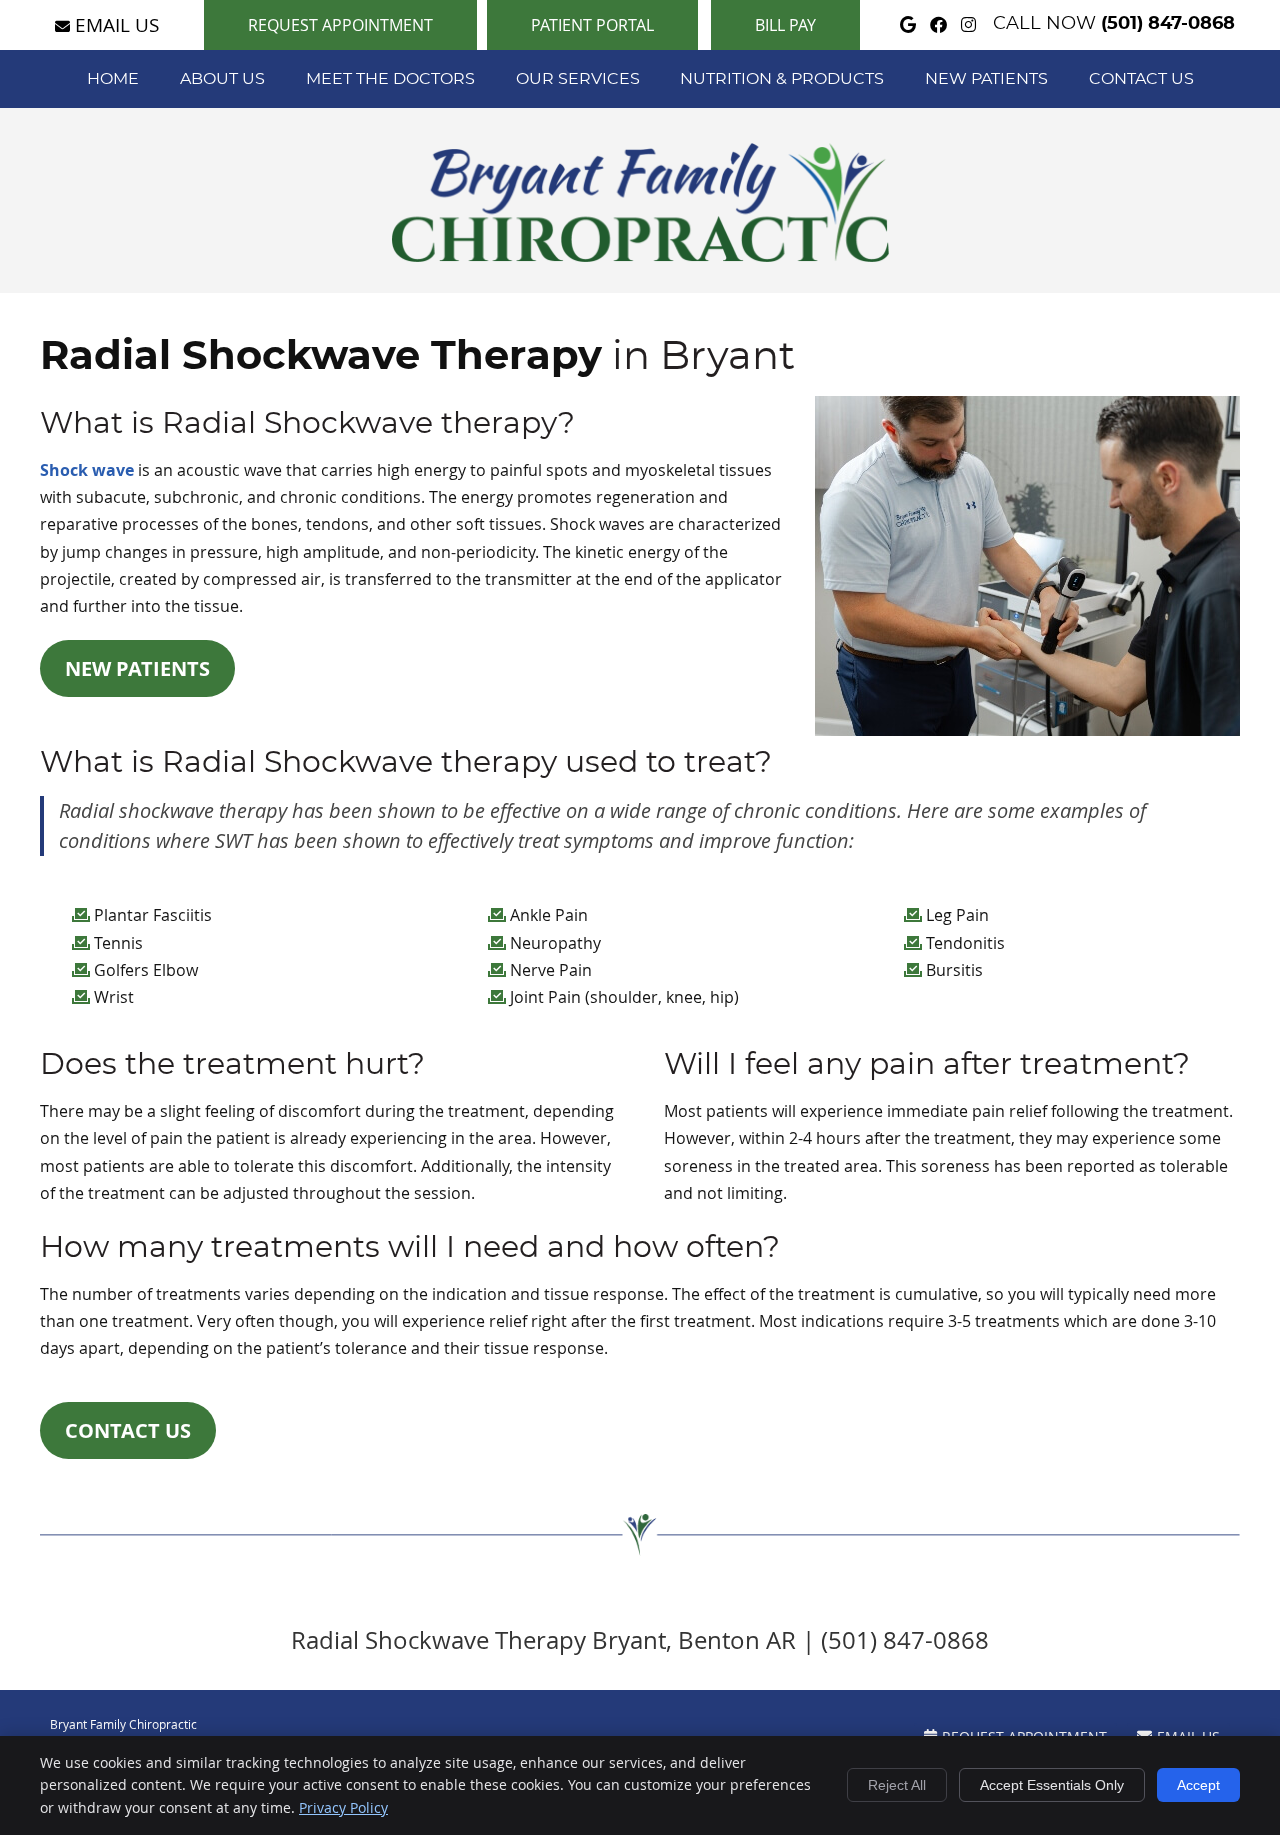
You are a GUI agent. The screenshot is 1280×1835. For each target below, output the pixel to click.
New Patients (986, 79)
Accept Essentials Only (1052, 1785)
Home (113, 79)
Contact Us (1141, 79)
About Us (222, 79)
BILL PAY (785, 25)
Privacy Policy (343, 1807)
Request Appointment (340, 25)
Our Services (578, 79)
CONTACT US (128, 1430)
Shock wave (87, 470)
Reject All (897, 1785)
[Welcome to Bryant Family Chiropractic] (640, 256)
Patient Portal (592, 25)
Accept (1198, 1785)
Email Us (117, 24)
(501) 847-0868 (1168, 24)
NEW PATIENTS (137, 668)
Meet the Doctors (390, 79)
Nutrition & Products (782, 79)
